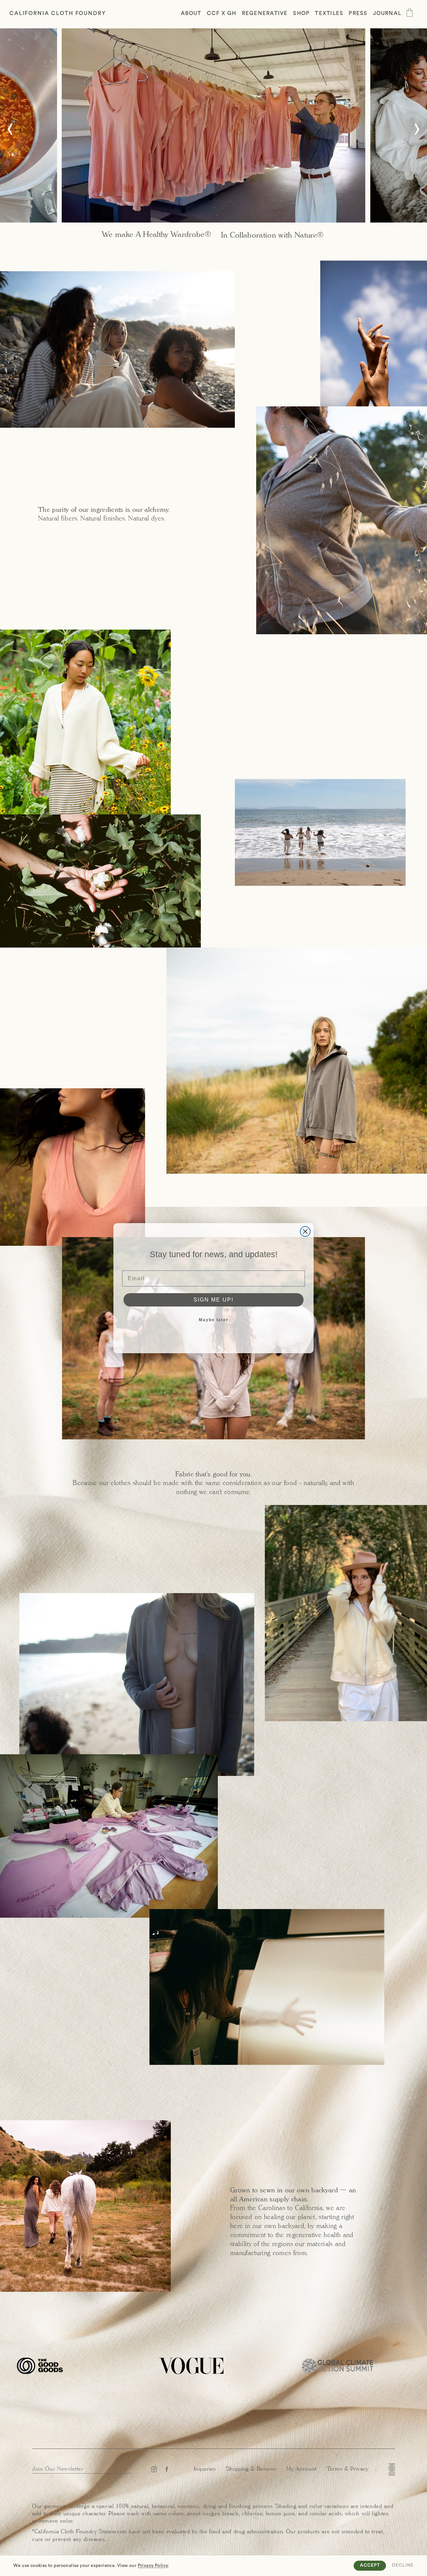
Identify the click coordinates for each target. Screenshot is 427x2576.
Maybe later (214, 1320)
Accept (370, 2565)
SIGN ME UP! (213, 1299)
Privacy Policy (153, 2566)
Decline (403, 2565)
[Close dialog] (305, 1231)
